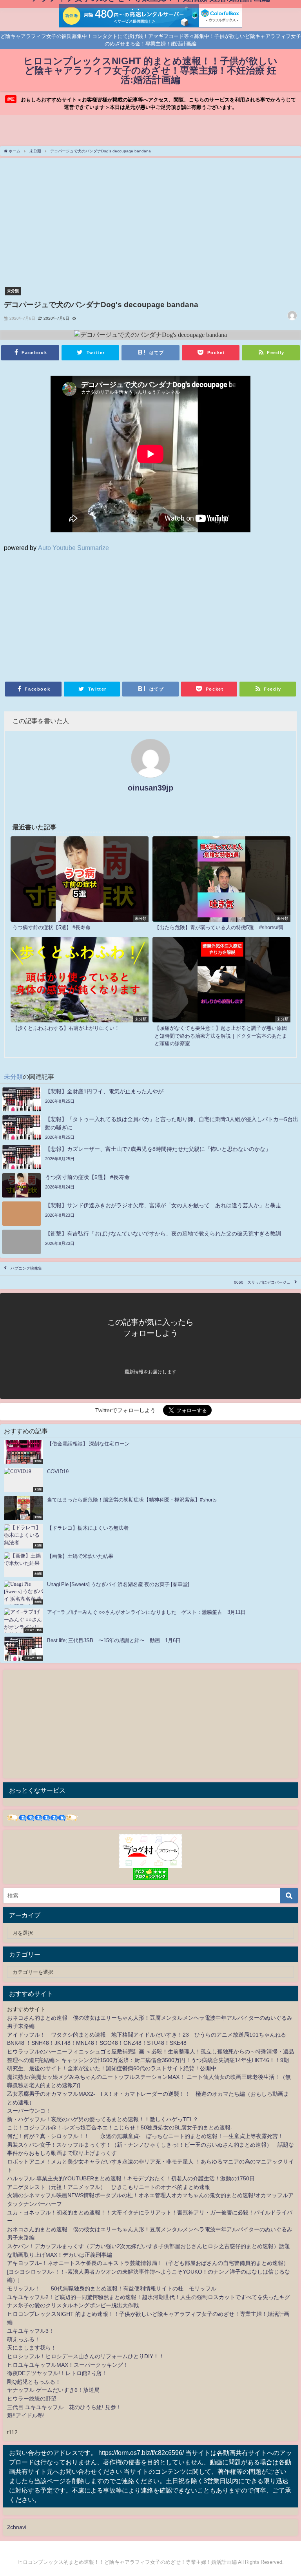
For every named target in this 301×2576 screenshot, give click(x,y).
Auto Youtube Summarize (73, 548)
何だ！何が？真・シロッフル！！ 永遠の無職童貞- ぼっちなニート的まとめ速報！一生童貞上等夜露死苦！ (145, 2136)
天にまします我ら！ (32, 2348)
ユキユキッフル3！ (31, 2331)
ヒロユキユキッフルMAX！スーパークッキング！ (68, 2365)
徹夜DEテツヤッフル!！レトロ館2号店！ (57, 2373)
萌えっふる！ (24, 2339)
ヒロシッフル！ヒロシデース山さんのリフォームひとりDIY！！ (86, 2356)
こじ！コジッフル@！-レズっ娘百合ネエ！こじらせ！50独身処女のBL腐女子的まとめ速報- (120, 2127)
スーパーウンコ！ (29, 2111)
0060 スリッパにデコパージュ (262, 1282)
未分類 (13, 291)
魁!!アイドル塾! (26, 2415)
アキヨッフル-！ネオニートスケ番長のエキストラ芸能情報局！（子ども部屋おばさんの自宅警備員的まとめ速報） (148, 2263)
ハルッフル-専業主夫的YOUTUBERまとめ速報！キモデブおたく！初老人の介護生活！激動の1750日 (131, 2178)
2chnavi (17, 2527)
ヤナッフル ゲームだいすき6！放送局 (53, 2390)
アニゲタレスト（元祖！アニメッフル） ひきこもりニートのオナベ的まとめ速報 (109, 2187)
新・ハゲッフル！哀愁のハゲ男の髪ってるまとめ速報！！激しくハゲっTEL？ (103, 2119)
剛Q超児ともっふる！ (34, 2382)
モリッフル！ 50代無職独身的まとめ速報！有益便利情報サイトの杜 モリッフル (112, 2288)
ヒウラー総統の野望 (32, 2399)
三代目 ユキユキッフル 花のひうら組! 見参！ (64, 2407)
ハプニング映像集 (26, 1268)
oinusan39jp (150, 788)
